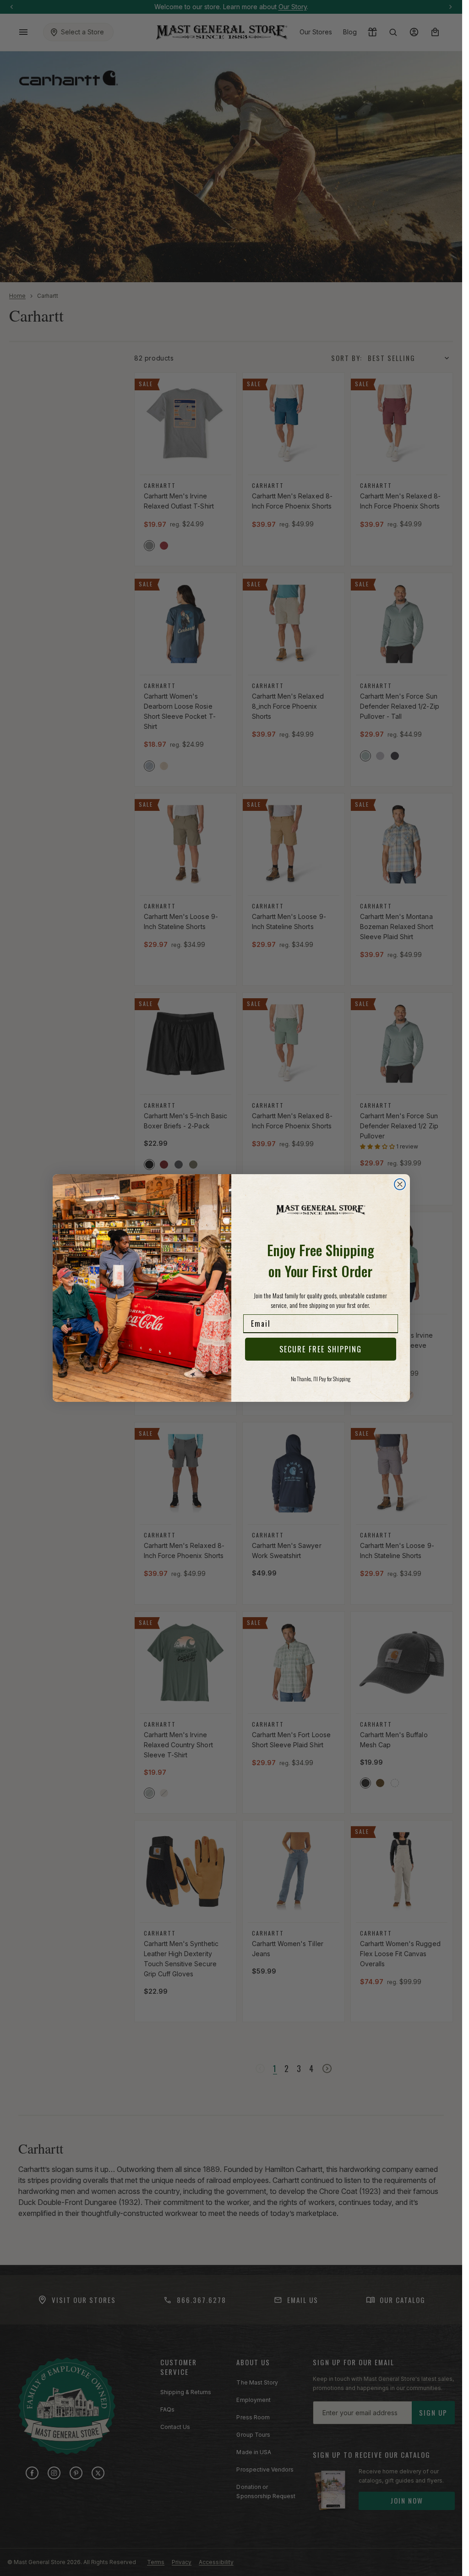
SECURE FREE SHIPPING (321, 1349)
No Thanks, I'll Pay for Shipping (321, 1379)
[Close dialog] (400, 1184)
